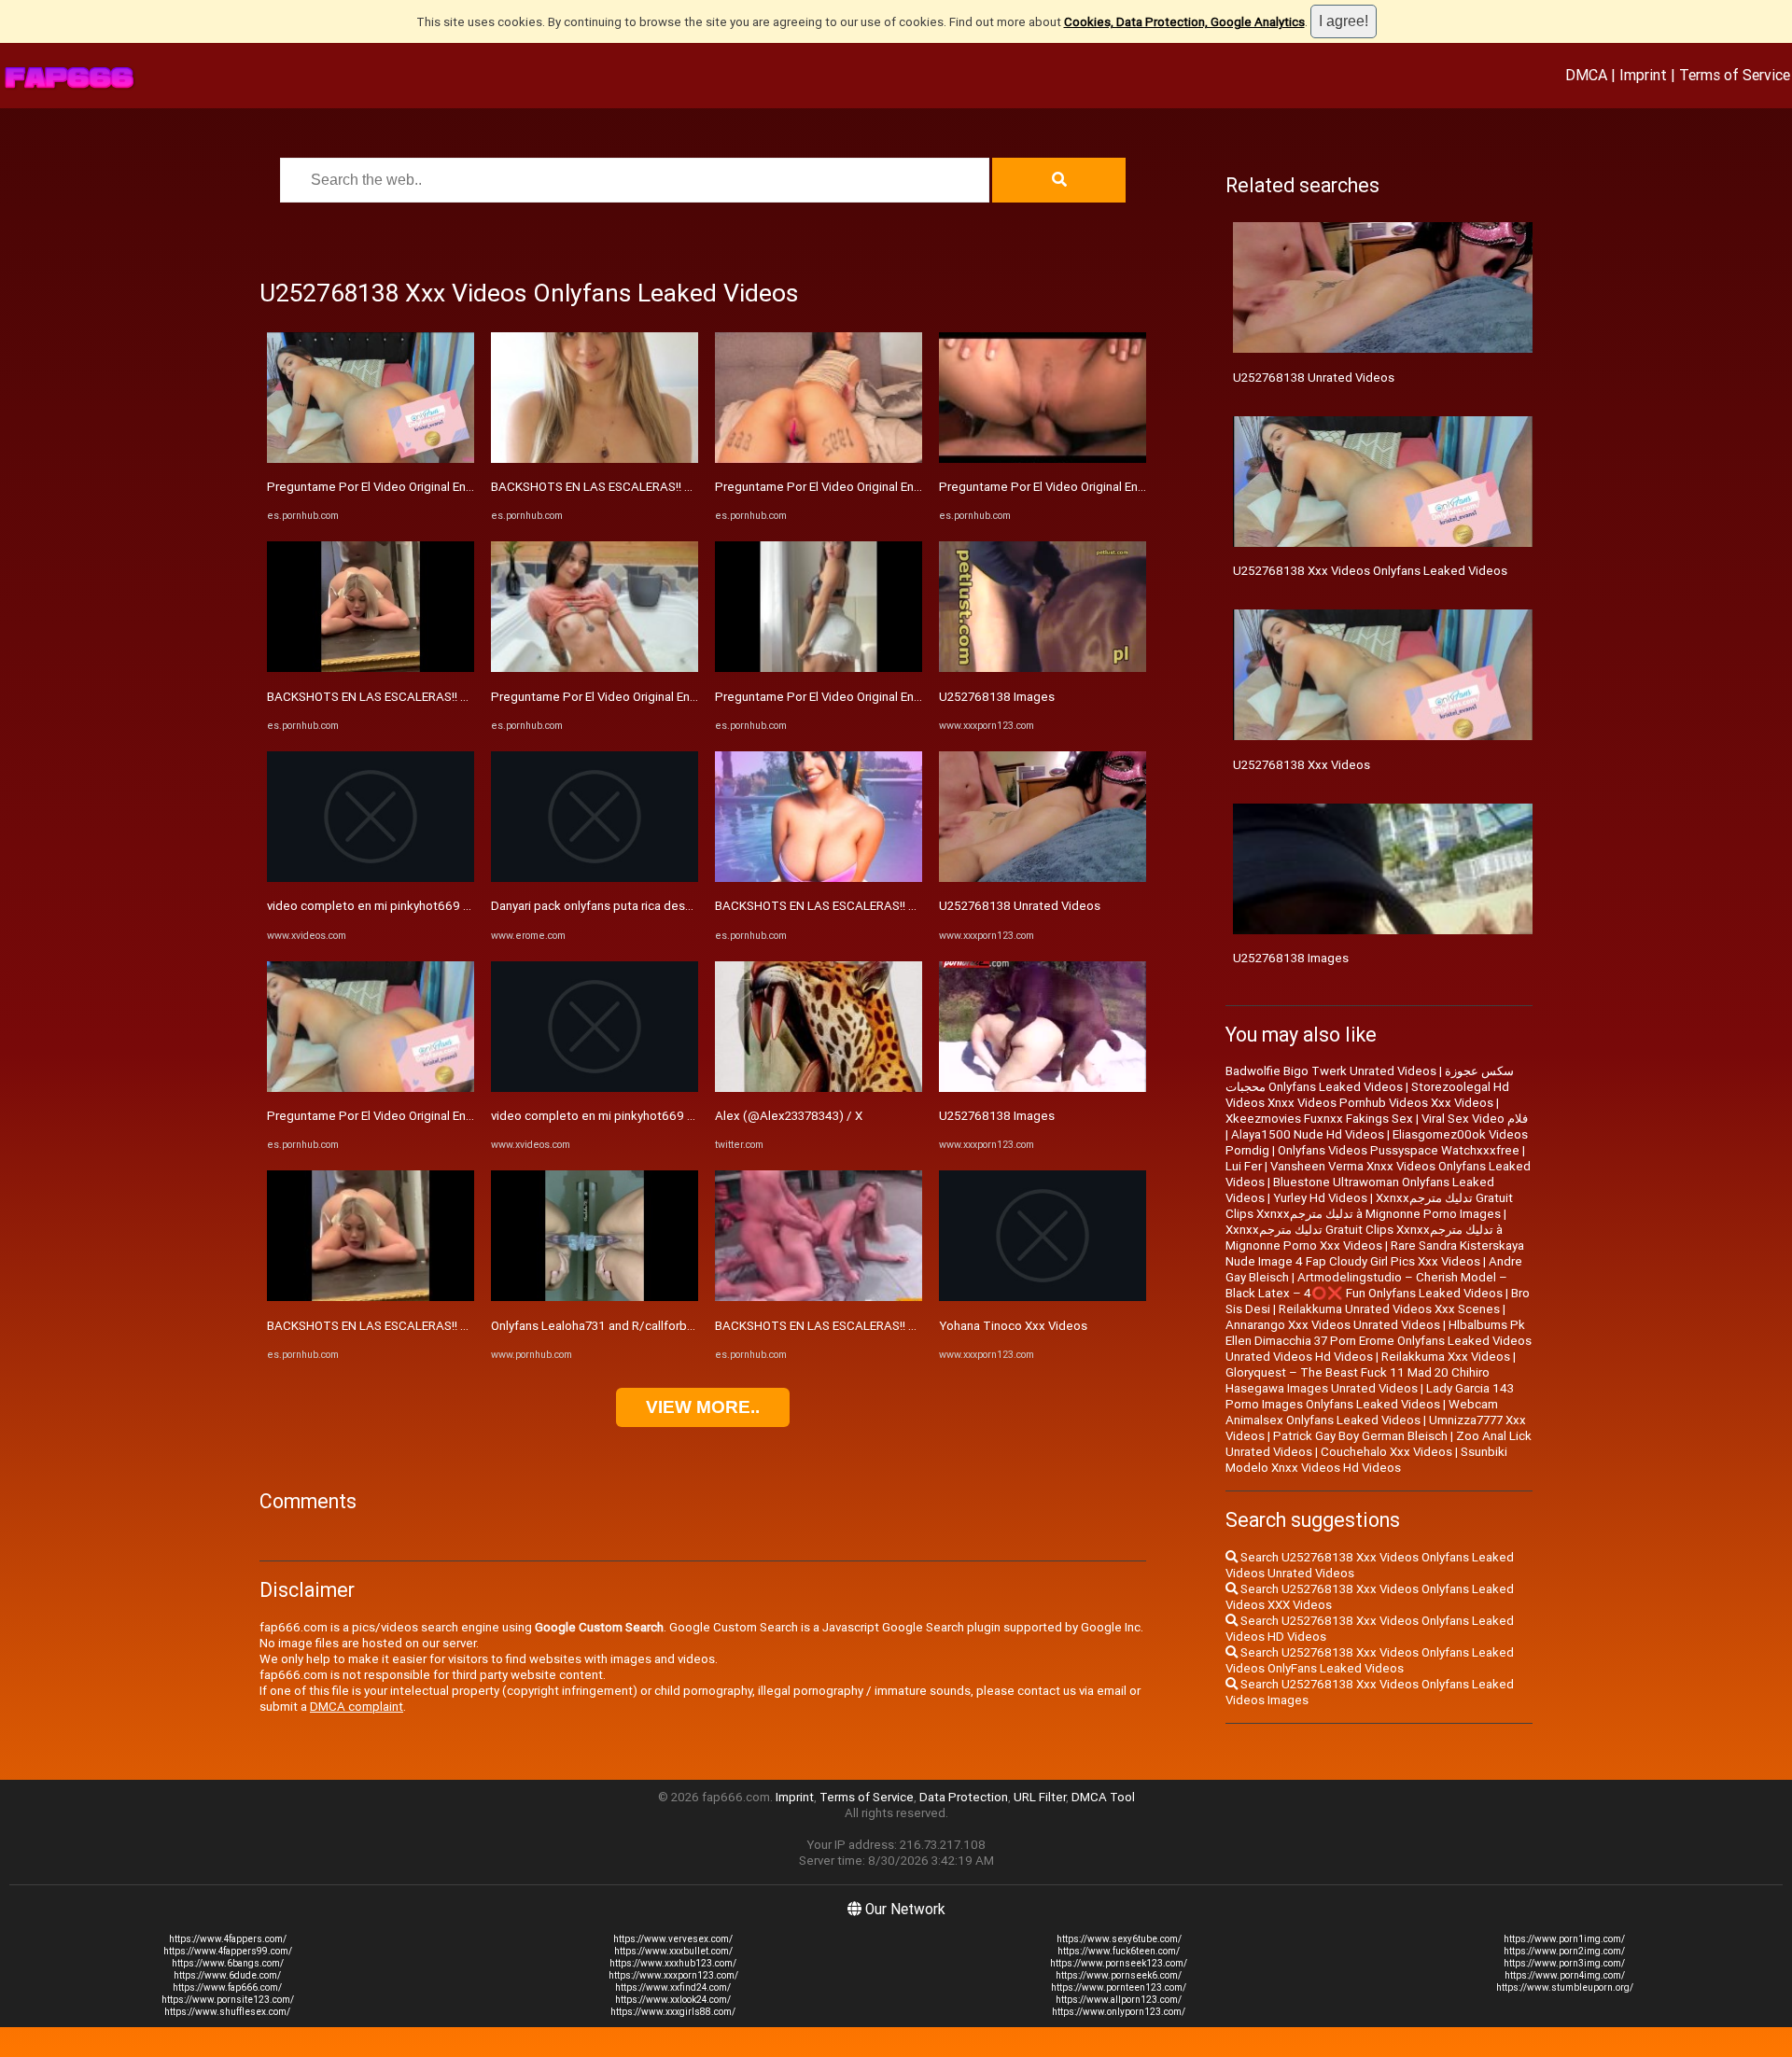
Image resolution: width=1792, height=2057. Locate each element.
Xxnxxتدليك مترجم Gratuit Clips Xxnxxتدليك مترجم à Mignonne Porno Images (1369, 1206)
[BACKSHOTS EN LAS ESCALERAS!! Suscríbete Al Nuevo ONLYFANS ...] (371, 668)
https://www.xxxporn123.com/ (673, 1975)
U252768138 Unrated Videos (1020, 906)
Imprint (1643, 75)
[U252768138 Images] (1043, 668)
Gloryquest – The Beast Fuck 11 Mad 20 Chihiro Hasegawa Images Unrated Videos (1358, 1380)
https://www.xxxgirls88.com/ (673, 2012)
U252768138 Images (997, 697)
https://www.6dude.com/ (227, 1975)
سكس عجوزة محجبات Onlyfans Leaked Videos (1370, 1079)
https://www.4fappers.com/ (228, 1939)
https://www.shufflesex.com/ (227, 2012)
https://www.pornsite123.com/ (228, 2000)
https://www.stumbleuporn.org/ (1565, 1987)
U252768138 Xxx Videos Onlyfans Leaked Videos (1370, 571)
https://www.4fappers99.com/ (228, 1951)
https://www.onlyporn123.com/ (1119, 2012)
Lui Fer (1244, 1166)
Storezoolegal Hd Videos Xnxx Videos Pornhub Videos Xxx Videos (1367, 1095)
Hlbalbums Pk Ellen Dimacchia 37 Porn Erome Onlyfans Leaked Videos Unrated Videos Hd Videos (1379, 1341)
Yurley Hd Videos (1320, 1198)
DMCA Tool (1103, 1797)
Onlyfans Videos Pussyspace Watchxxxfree (1399, 1150)
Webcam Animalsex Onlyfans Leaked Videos (1362, 1412)
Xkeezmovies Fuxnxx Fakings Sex (1319, 1119)
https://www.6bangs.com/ (228, 1963)
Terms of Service (1735, 75)
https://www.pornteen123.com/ (1119, 1987)
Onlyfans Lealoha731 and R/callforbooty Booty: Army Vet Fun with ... (677, 1326)
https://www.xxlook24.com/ (673, 2000)
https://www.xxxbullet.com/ (673, 1951)
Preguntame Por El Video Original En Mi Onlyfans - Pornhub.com (441, 487)
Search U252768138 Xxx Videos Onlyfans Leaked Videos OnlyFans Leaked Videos (1370, 1660)
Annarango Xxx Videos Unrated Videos (1333, 1325)
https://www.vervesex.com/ (673, 1939)
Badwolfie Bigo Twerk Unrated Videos (1331, 1071)
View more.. (703, 1407)
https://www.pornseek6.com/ (1119, 1975)
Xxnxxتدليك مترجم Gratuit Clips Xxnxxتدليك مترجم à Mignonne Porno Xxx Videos (1364, 1238)
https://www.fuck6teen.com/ (1119, 1951)
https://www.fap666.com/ (227, 1987)
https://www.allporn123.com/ (1119, 2000)
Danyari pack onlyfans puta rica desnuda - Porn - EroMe (642, 906)
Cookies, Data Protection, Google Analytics (1184, 22)
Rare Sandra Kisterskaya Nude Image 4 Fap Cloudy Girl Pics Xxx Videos (1375, 1253)
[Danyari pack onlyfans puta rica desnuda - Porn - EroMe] (595, 878)
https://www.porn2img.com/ (1564, 1951)
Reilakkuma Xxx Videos (1446, 1357)
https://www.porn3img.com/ (1564, 1963)
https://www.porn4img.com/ (1565, 1975)
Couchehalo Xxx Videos (1386, 1452)
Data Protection (964, 1797)
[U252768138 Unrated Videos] (1043, 878)
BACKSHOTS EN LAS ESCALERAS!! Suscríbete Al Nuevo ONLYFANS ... (456, 697)
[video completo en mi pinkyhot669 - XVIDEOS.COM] (371, 878)
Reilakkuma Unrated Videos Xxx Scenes (1389, 1309)
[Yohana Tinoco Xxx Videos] (1043, 1297)
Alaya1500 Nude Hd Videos (1308, 1134)
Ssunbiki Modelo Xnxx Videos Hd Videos (1366, 1460)
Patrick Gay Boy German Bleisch (1360, 1436)
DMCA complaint (357, 1707)
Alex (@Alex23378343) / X (789, 1116)
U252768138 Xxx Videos (1302, 765)
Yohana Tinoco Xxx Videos (1013, 1326)
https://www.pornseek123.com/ (1119, 1963)
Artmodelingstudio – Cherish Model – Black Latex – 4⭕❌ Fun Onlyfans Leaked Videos (1366, 1285)
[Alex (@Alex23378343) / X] (819, 1088)
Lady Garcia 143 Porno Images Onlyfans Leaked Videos (1370, 1396)
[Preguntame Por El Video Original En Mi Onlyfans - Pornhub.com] (371, 459)
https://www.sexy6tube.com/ (1119, 1939)
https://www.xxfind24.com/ (673, 1987)
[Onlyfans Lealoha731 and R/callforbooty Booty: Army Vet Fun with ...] (595, 1297)
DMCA (1586, 75)
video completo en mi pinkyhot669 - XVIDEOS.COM (407, 906)
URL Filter (1040, 1797)
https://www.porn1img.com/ (1564, 1939)
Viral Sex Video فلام (1475, 1119)
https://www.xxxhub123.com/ (673, 1963)
